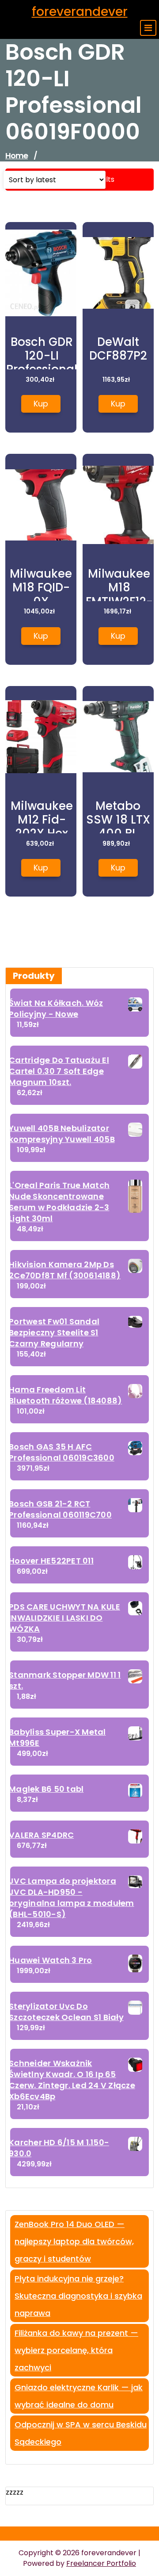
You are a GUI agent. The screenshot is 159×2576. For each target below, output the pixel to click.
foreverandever (80, 12)
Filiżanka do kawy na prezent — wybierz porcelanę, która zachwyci (76, 2350)
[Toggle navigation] (148, 28)
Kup (41, 404)
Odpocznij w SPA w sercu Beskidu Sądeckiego (81, 2433)
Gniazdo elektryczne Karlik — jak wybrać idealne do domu (79, 2396)
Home (17, 155)
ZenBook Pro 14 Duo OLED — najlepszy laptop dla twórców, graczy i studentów (74, 2241)
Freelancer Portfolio (101, 2563)
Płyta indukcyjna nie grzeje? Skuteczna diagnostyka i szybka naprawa (78, 2296)
